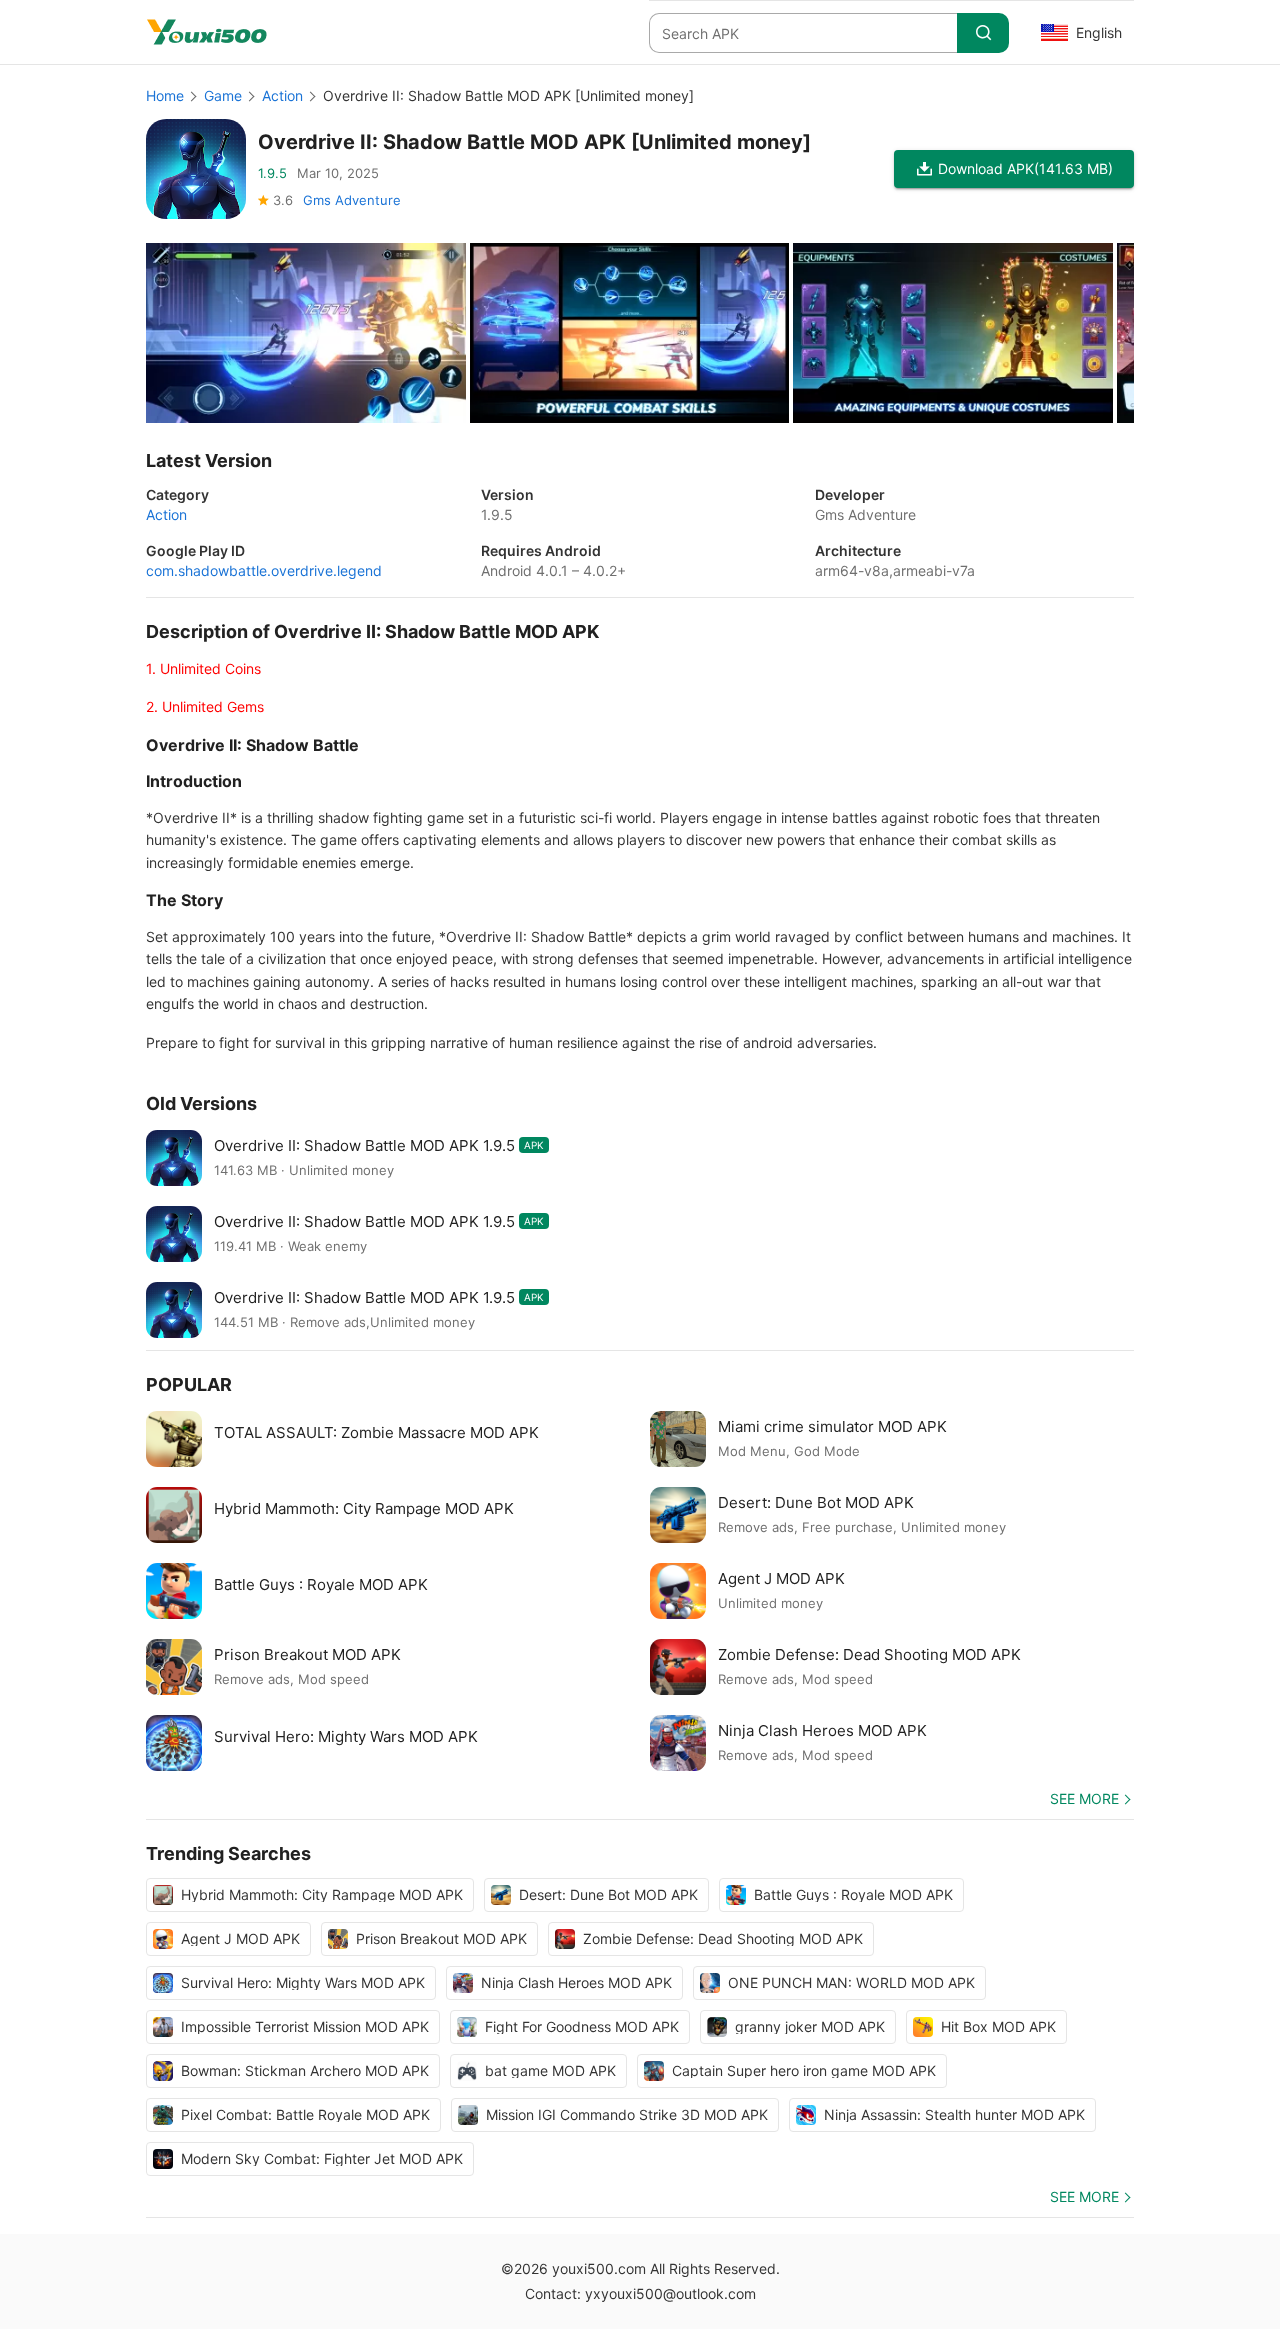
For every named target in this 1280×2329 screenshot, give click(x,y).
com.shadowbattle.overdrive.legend (264, 570)
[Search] (983, 33)
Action (282, 95)
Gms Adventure (352, 200)
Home (165, 95)
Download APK (1025, 168)
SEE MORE (1084, 1798)
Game (223, 95)
